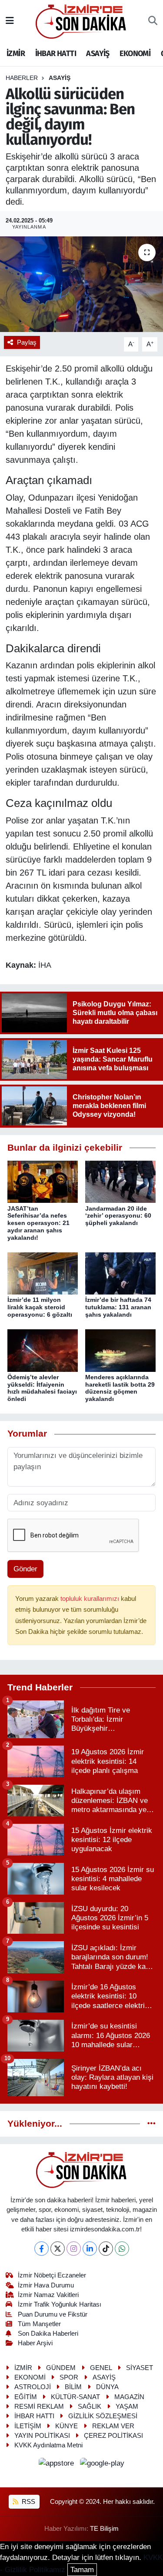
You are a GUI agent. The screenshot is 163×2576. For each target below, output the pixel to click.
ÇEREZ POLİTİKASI (113, 2436)
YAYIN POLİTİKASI (42, 2436)
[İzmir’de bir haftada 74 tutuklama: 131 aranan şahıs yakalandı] (120, 1273)
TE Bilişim (104, 2529)
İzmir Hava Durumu (46, 2285)
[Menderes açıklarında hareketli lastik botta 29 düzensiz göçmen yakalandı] (120, 1350)
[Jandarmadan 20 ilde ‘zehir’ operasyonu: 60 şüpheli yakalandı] (120, 1181)
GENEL (101, 2368)
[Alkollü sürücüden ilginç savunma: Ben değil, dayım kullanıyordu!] (81, 284)
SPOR (69, 2377)
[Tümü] (151, 2124)
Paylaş (27, 342)
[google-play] (102, 2465)
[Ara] (153, 21)
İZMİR (16, 53)
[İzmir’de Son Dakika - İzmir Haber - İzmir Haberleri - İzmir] (81, 21)
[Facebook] (42, 2249)
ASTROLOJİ (33, 2387)
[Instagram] (74, 2249)
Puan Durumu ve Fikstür (53, 2314)
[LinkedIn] (90, 2249)
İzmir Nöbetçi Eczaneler (52, 2275)
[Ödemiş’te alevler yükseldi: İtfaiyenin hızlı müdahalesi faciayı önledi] (43, 1350)
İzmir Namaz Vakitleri (48, 2295)
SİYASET (140, 2368)
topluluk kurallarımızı (91, 1599)
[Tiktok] (106, 2249)
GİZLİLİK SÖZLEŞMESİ (103, 2416)
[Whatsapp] (122, 2249)
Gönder (25, 1569)
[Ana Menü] (10, 21)
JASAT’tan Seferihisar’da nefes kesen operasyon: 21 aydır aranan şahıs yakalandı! (38, 1223)
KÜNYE (67, 2426)
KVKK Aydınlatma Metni (48, 2445)
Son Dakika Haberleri (48, 2334)
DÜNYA (107, 2387)
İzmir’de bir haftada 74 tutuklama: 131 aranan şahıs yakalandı (118, 1307)
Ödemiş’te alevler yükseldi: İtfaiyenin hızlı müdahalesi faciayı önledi (42, 1388)
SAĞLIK (90, 2407)
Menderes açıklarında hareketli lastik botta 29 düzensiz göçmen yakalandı (120, 1388)
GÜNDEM (61, 2368)
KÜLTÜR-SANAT (75, 2397)
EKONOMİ (135, 53)
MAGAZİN (129, 2397)
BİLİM (73, 2387)
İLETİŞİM (28, 2426)
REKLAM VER (113, 2426)
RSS (28, 2502)
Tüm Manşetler (39, 2324)
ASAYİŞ (98, 53)
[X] (58, 2249)
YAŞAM (127, 2407)
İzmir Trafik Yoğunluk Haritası (60, 2304)
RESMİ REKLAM (39, 2407)
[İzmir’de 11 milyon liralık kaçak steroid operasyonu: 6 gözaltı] (43, 1273)
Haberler (22, 78)
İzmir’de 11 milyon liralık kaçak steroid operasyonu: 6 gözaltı (40, 1307)
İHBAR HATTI (56, 53)
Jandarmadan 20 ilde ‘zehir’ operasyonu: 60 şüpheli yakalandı (118, 1216)
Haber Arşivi (35, 2343)
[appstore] (58, 2465)
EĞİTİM (26, 2397)
